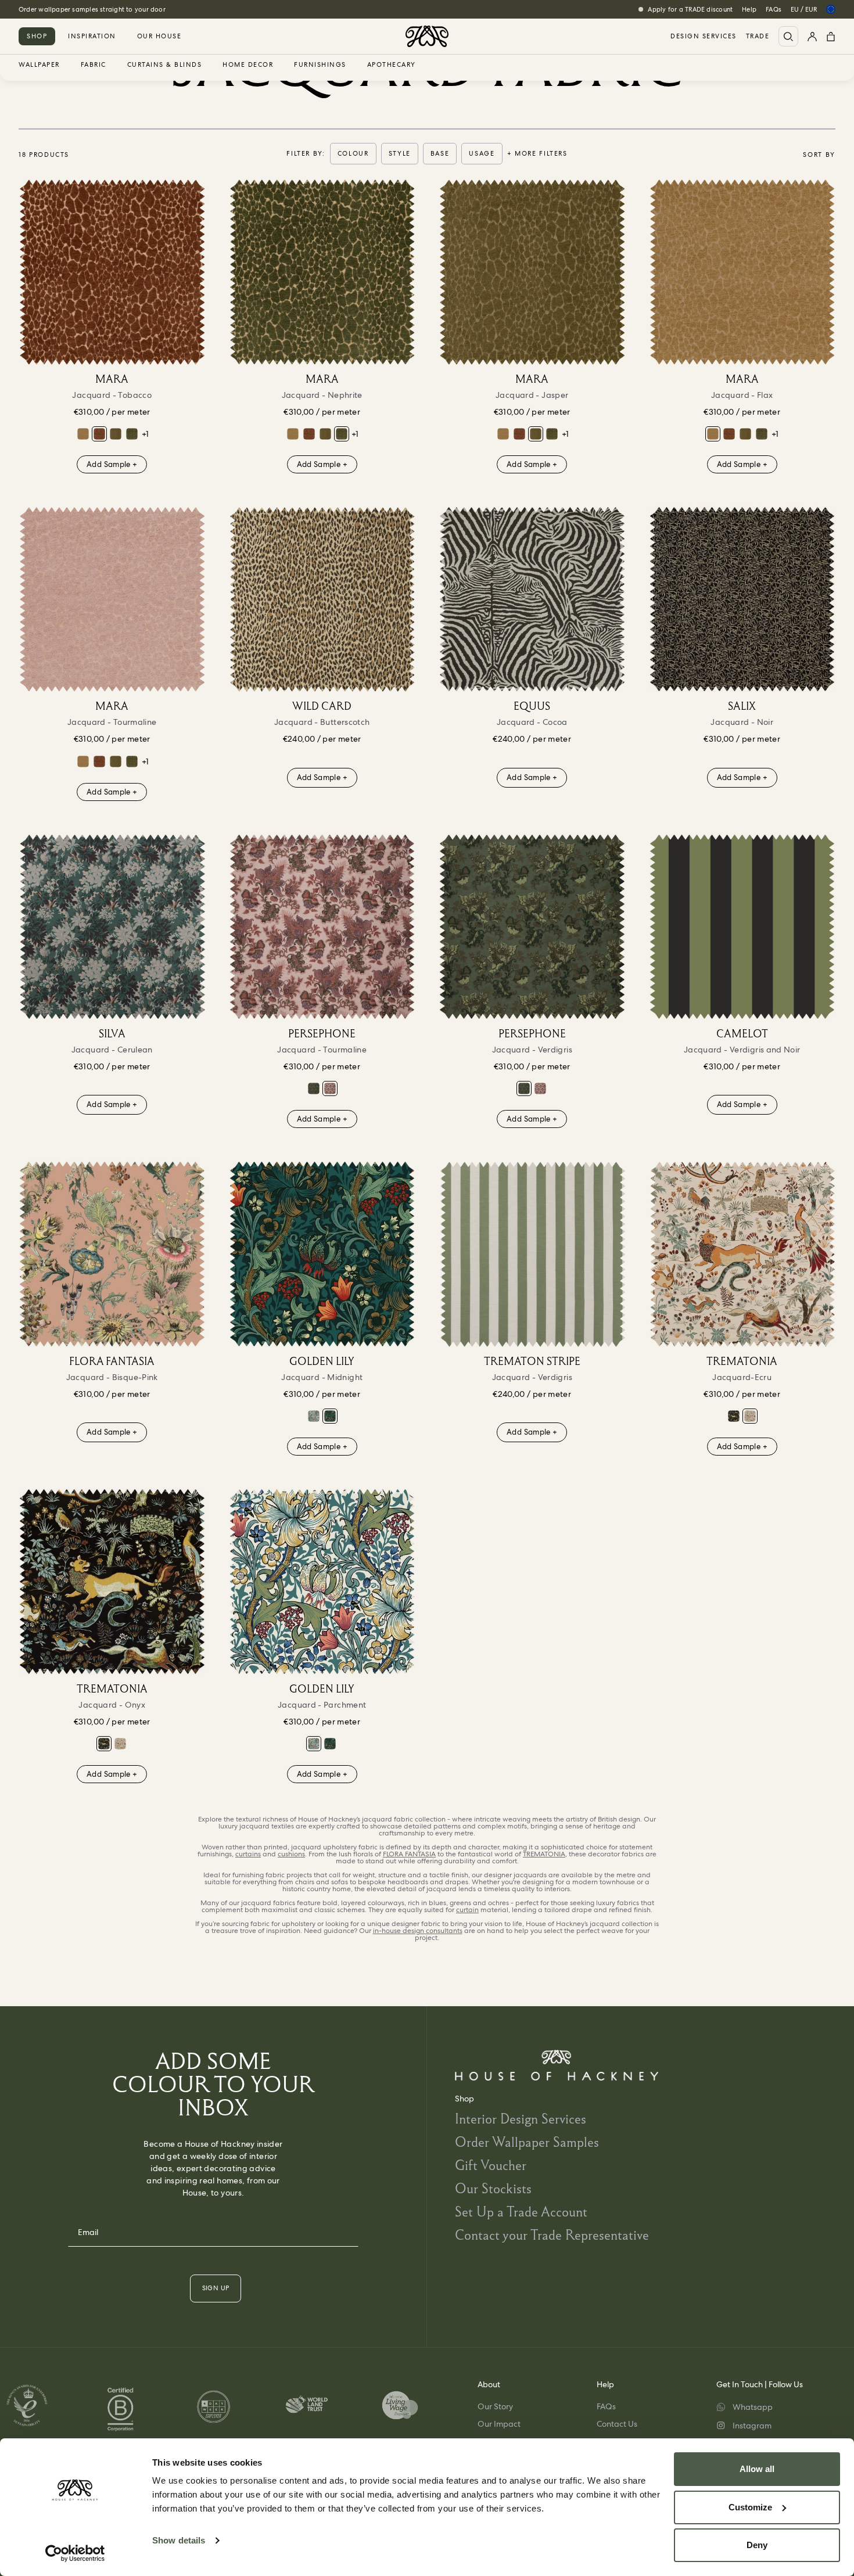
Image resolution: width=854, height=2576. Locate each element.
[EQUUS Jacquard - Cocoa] (532, 599)
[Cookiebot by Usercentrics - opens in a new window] (75, 2553)
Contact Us (617, 2424)
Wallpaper (39, 65)
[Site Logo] (427, 36)
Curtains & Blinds (165, 65)
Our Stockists (493, 2188)
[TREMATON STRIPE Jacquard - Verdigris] (532, 1254)
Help (749, 9)
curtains (248, 1854)
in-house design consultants (418, 1931)
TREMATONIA (544, 1854)
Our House (159, 36)
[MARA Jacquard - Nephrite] (132, 434)
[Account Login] (812, 36)
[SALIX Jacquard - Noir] (742, 599)
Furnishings (320, 65)
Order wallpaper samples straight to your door (92, 9)
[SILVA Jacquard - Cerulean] (112, 927)
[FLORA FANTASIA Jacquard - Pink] (112, 1254)
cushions (291, 1854)
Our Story (495, 2406)
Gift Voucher (491, 2165)
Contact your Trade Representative (552, 2235)
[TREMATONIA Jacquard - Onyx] (734, 1416)
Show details (179, 2540)
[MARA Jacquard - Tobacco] (112, 272)
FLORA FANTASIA (409, 1854)
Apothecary (392, 65)
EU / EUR (804, 9)
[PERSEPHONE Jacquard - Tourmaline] (322, 927)
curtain (467, 1910)
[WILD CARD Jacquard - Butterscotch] (322, 599)
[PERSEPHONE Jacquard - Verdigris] (314, 1088)
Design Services (704, 36)
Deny (757, 2545)
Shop (37, 36)
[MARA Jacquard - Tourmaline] (112, 599)
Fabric (94, 65)
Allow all (757, 2469)
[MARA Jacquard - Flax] (83, 434)
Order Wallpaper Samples (527, 2142)
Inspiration (92, 36)
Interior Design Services (521, 2119)
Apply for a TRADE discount (690, 9)
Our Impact (499, 2424)
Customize (750, 2507)
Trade (758, 36)
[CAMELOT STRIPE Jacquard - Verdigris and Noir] (742, 927)
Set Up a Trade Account (521, 2212)
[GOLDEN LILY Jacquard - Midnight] (322, 1254)
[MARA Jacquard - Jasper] (116, 434)
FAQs (774, 9)
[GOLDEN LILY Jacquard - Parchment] (314, 1416)
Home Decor (248, 65)
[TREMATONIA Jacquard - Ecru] (742, 1254)
